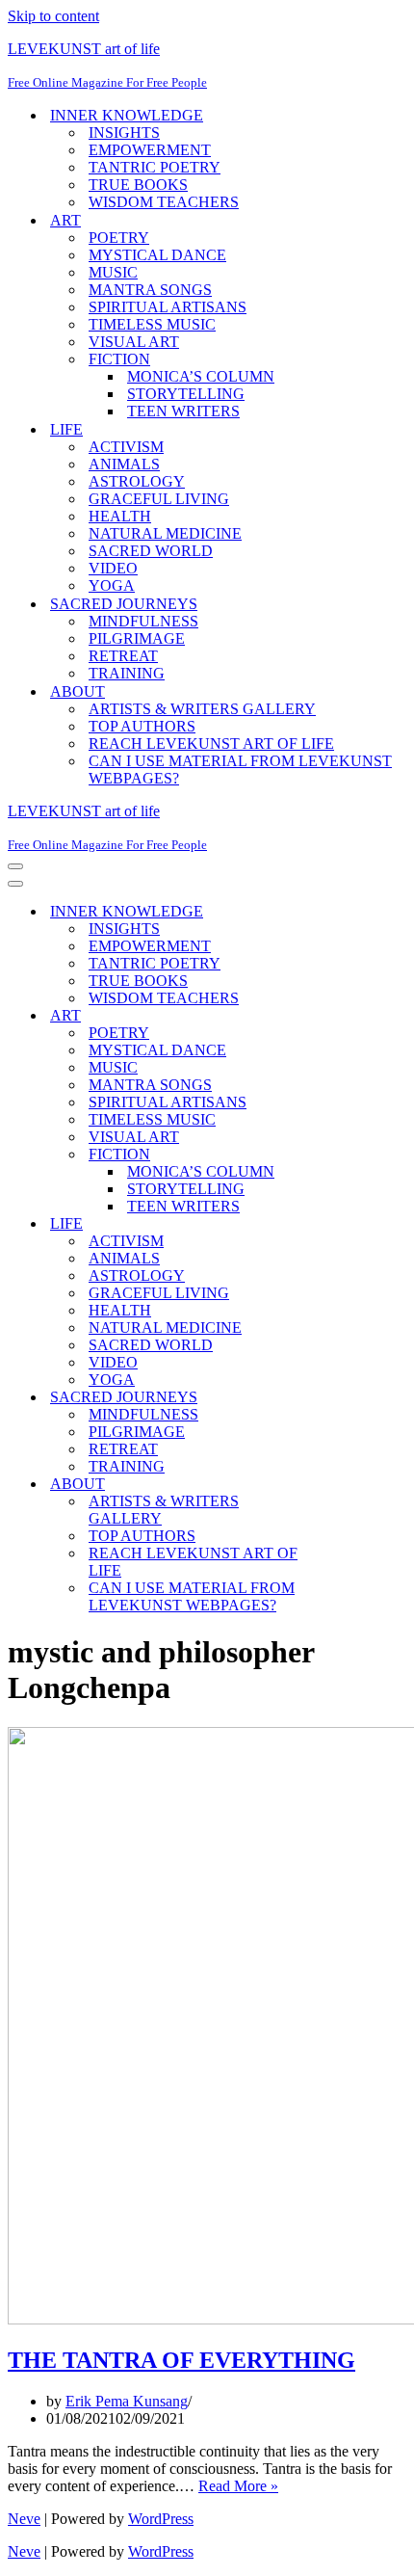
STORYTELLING (186, 394)
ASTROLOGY (137, 481)
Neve (24, 2519)
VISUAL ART (134, 342)
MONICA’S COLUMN (201, 376)
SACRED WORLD (151, 551)
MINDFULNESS (143, 621)
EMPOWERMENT (150, 150)
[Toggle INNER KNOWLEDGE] (345, 912)
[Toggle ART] (345, 1016)
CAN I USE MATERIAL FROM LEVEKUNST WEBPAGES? (240, 770)
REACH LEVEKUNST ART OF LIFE (211, 744)
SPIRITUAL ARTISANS (168, 307)
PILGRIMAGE (137, 638)
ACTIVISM (126, 447)
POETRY (119, 238)
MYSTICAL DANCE (157, 255)
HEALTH (120, 516)
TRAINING (127, 673)
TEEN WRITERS (183, 411)
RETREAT (123, 656)
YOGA (112, 585)
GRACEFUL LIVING (159, 499)
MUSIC (113, 272)
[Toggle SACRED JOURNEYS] (345, 1398)
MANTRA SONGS (150, 290)
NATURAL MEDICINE (165, 533)
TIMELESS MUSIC (152, 324)
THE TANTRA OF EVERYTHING (181, 2360)
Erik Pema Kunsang (127, 2401)
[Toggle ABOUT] (345, 1485)
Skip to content (53, 16)
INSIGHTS (124, 133)
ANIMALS (124, 464)
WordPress (161, 2519)
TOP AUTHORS (142, 726)
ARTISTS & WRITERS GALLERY (202, 709)
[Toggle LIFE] (345, 1224)
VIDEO (113, 568)
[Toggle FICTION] (345, 1155)
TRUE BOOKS (138, 185)
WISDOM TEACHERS (164, 202)
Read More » (238, 2486)
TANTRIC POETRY (155, 167)
